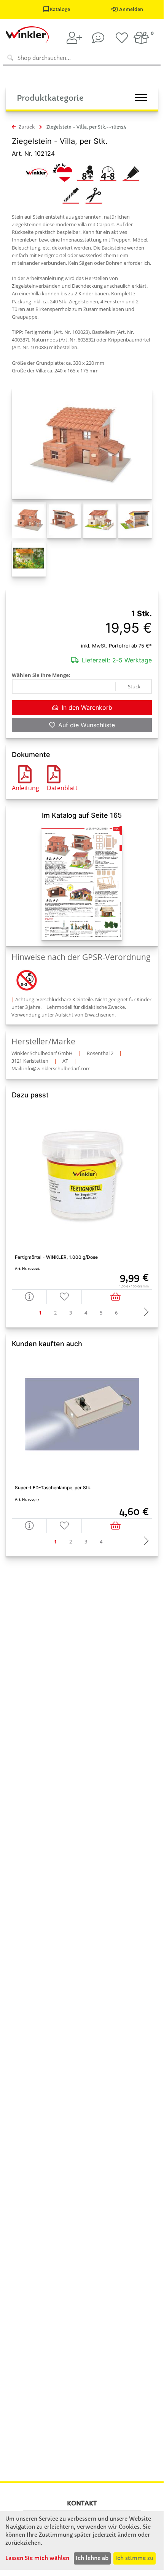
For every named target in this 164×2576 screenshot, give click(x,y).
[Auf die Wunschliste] (64, 1297)
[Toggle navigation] (141, 97)
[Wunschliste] (122, 38)
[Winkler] (37, 172)
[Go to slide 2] (56, 1313)
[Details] (29, 1297)
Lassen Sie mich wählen (37, 2558)
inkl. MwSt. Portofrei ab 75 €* (116, 646)
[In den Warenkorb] (117, 1297)
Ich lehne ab (92, 2558)
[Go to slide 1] (40, 1313)
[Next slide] (144, 1313)
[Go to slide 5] (101, 1313)
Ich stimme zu (134, 2558)
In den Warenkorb (87, 707)
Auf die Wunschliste (87, 725)
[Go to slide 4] (86, 1313)
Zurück (26, 127)
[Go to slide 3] (71, 1313)
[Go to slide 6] (116, 1313)
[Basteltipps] (98, 38)
